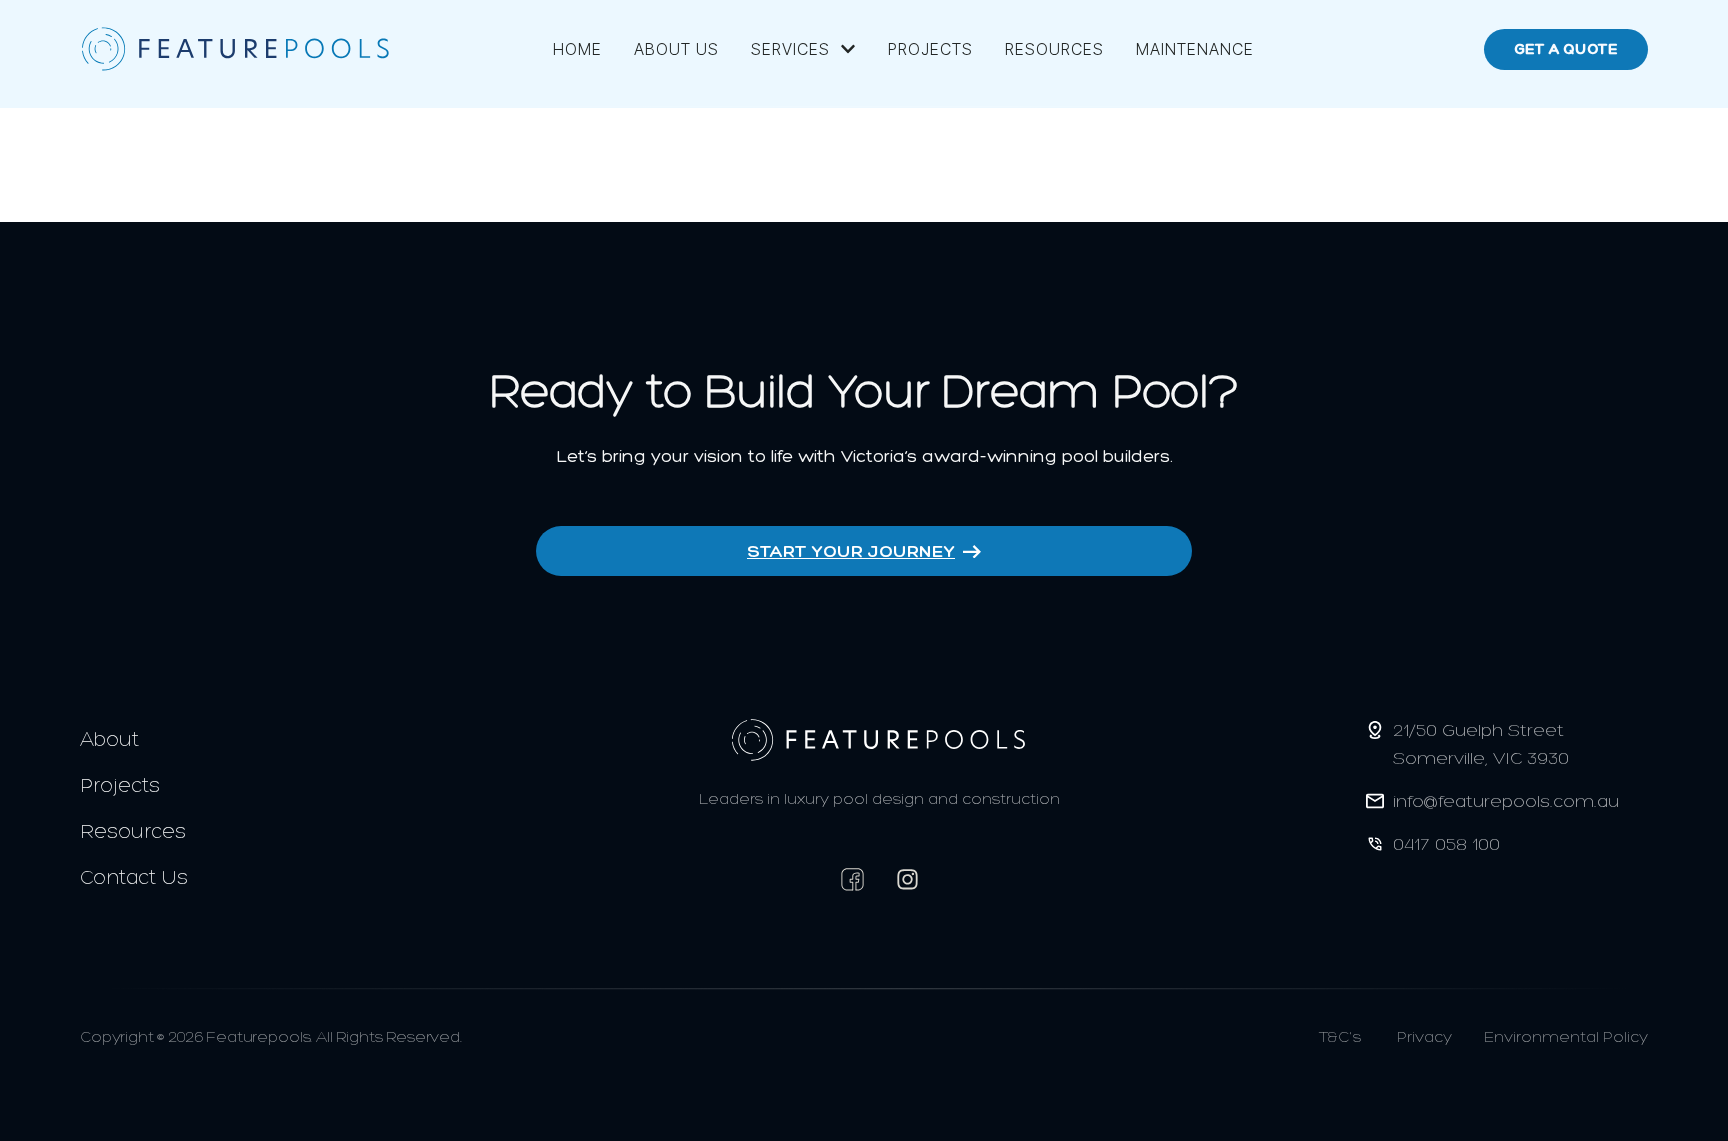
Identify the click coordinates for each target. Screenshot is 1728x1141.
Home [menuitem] (577, 49)
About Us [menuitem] (676, 49)
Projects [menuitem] (930, 49)
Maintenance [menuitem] (1195, 49)
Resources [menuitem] (1054, 49)
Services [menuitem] (790, 49)
